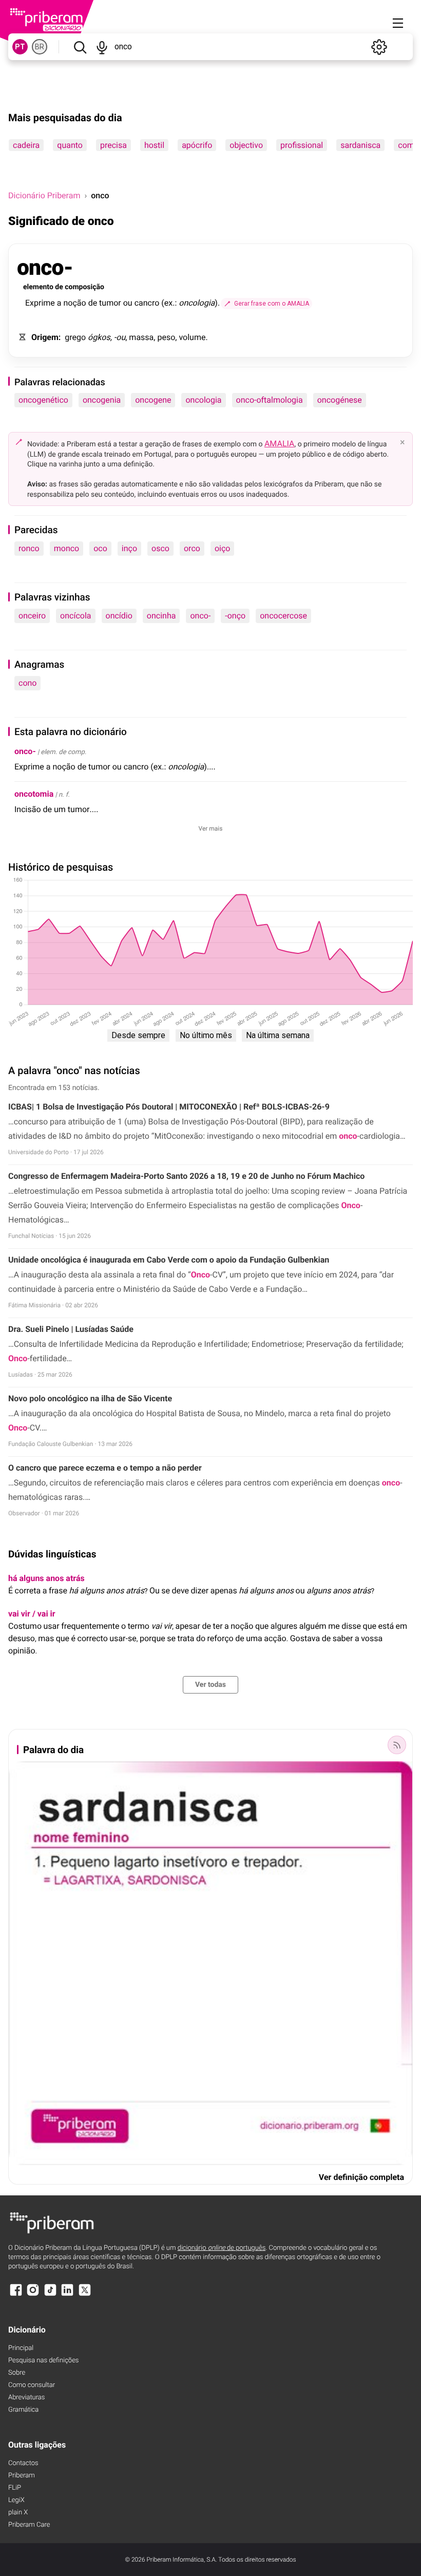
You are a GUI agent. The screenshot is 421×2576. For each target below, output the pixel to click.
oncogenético (43, 400)
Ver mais (211, 829)
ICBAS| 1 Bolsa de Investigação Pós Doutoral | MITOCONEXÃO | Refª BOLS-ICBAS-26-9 (169, 1107)
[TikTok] (50, 2295)
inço (129, 548)
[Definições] (379, 47)
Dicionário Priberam (44, 195)
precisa (113, 145)
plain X (18, 2513)
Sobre (17, 2373)
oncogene (153, 400)
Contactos (23, 2463)
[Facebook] (16, 2295)
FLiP (15, 2488)
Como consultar (32, 2385)
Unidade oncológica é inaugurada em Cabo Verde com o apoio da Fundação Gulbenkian (169, 1260)
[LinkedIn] (67, 2295)
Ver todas (210, 1685)
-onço (235, 616)
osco (160, 548)
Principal (21, 2348)
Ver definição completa (361, 2177)
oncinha (161, 616)
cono (27, 683)
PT (20, 47)
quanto (70, 145)
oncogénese (340, 400)
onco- (200, 616)
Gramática (23, 2410)
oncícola (75, 616)
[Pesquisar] (80, 47)
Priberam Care (29, 2525)
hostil (154, 145)
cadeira (26, 145)
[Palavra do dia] (397, 1745)
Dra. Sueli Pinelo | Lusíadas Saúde (71, 1329)
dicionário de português (222, 2248)
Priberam (22, 2476)
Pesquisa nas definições (43, 2361)
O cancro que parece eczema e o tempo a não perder (105, 1468)
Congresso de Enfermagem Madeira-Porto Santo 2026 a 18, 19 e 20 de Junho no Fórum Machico (186, 1176)
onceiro (32, 616)
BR (40, 47)
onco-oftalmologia (270, 400)
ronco (29, 548)
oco (100, 548)
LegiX (16, 2500)
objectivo (246, 145)
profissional (302, 145)
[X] (85, 2295)
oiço (223, 548)
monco (67, 548)
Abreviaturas (26, 2398)
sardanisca (360, 145)
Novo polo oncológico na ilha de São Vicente (90, 1398)
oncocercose (283, 616)
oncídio (119, 616)
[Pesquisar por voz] (102, 47)
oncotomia (34, 794)
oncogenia (102, 400)
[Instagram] (33, 2295)
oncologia (203, 400)
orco (192, 548)
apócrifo (197, 145)
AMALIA (280, 444)
